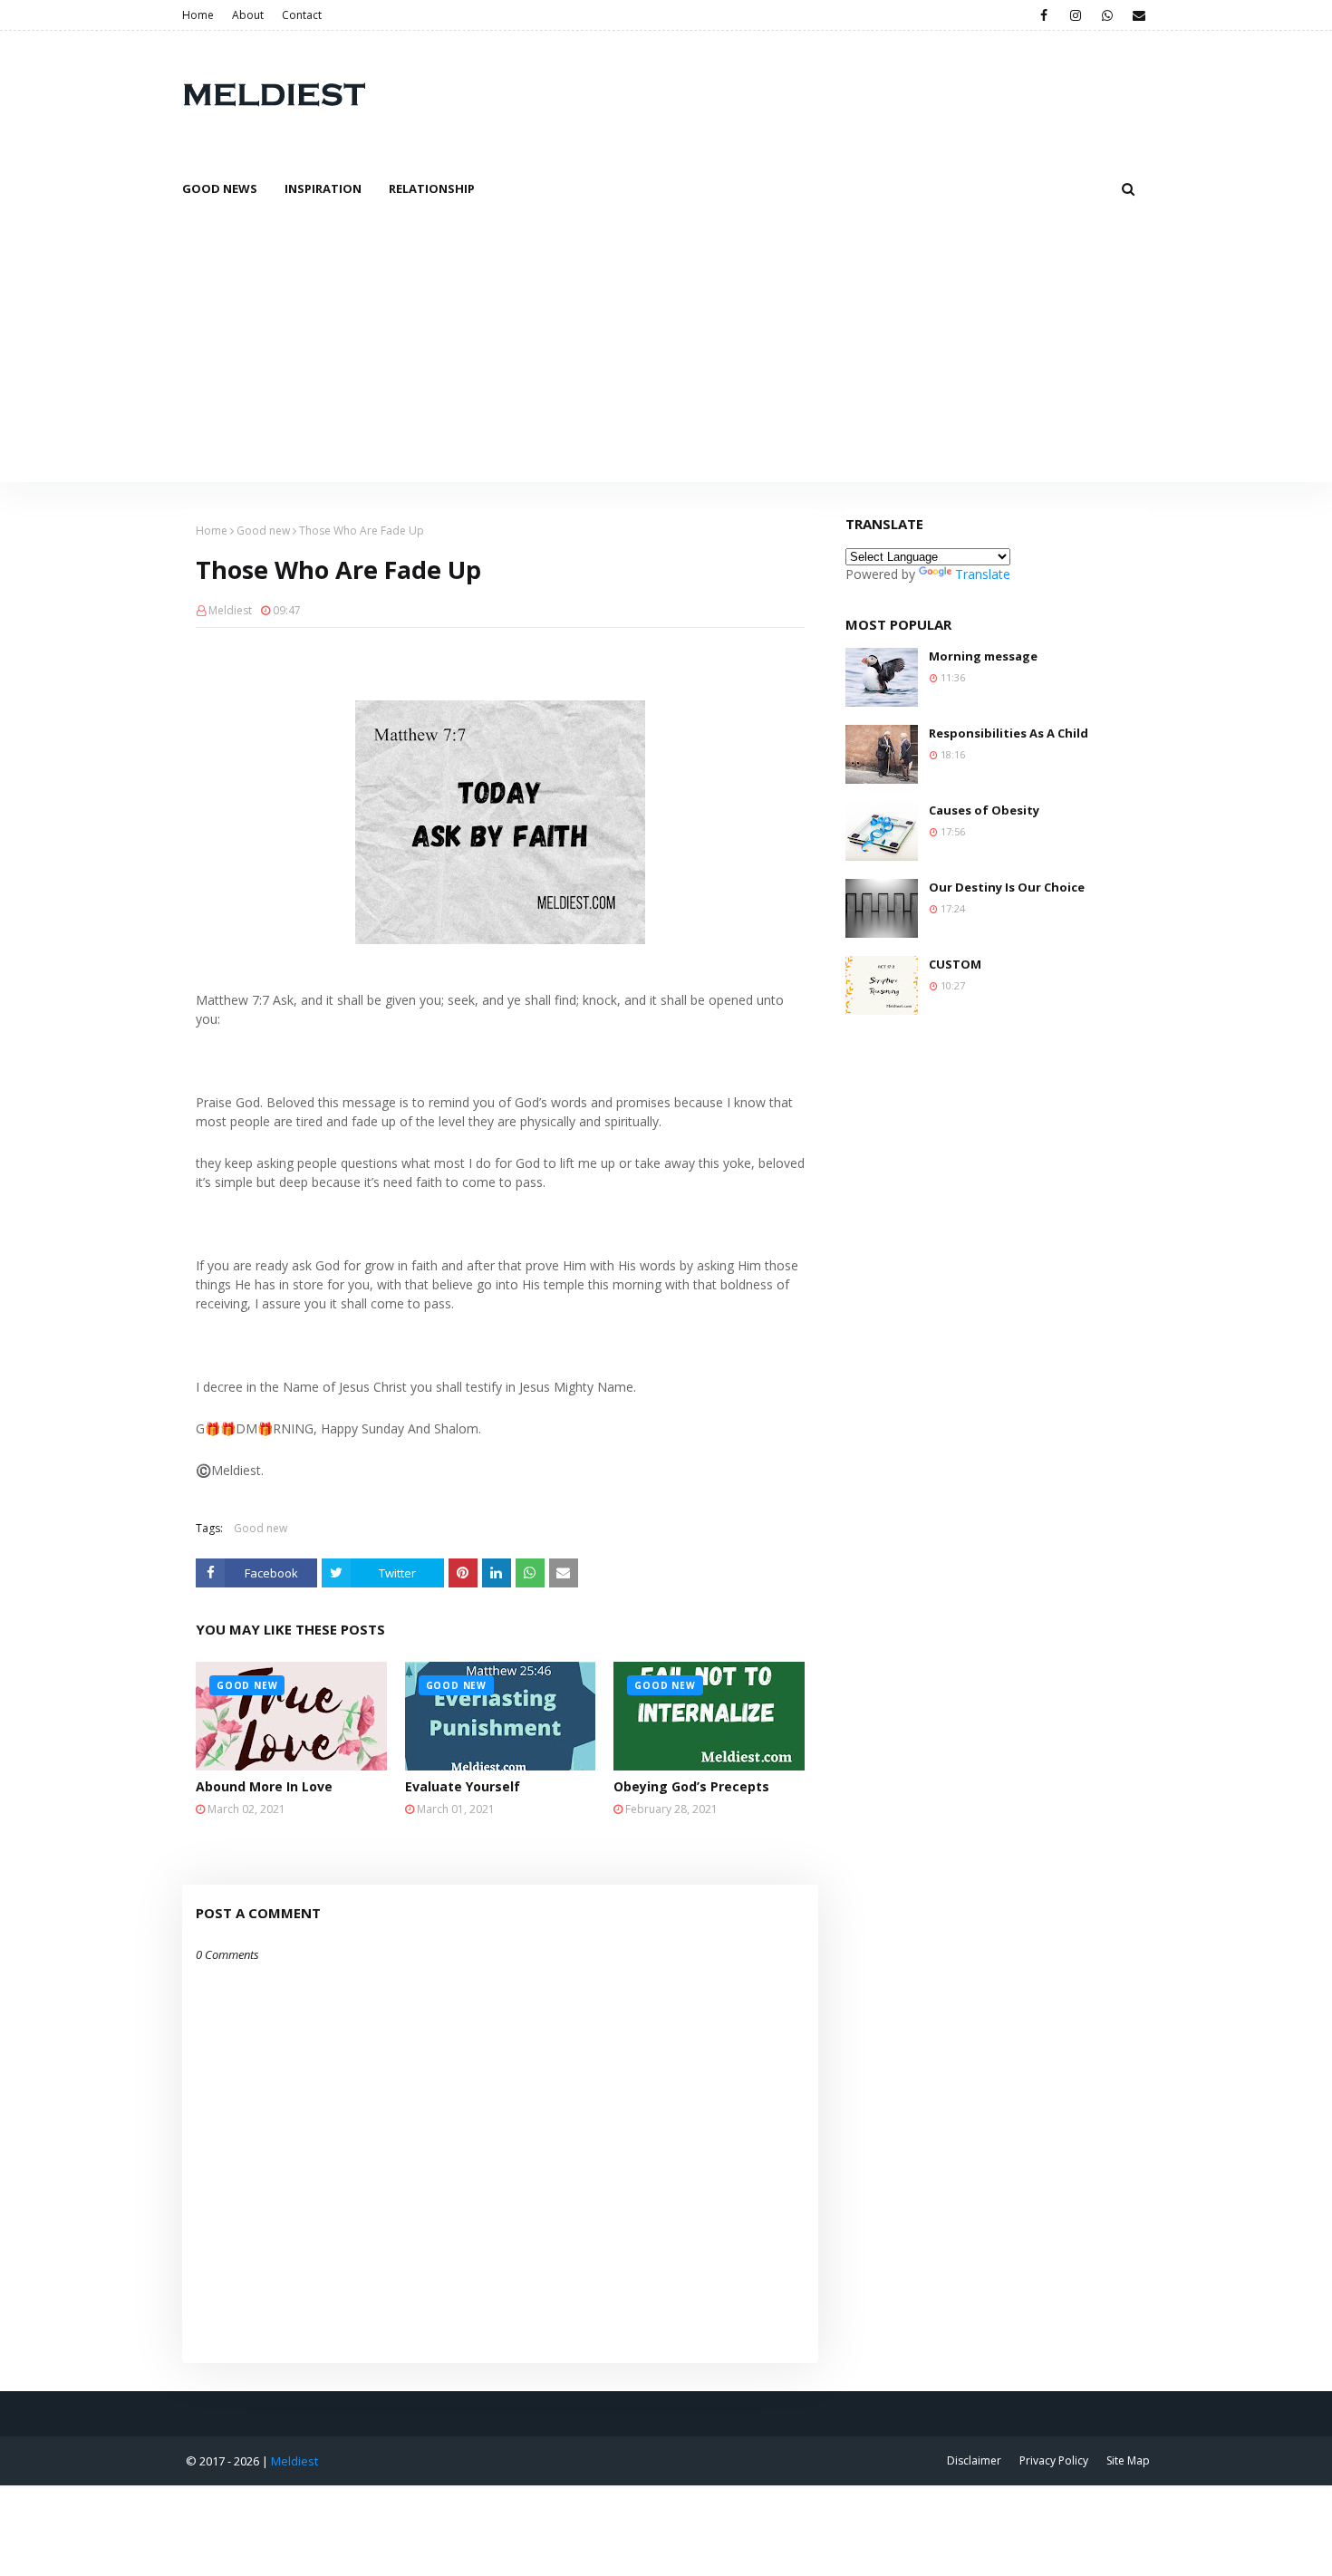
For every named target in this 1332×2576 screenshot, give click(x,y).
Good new (263, 531)
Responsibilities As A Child (1009, 733)
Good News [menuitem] (220, 188)
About (248, 15)
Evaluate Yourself (463, 1786)
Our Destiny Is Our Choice (1007, 887)
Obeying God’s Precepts (691, 1786)
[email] (1139, 15)
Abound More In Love (264, 1786)
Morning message (983, 656)
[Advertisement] (666, 346)
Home (198, 15)
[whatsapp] (1107, 15)
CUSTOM (955, 964)
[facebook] (1043, 15)
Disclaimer (974, 2460)
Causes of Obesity (984, 810)
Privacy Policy (1054, 2460)
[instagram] (1075, 15)
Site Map (1128, 2460)
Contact (302, 15)
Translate (983, 574)
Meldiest (230, 610)
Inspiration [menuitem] (323, 188)
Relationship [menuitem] (432, 188)
